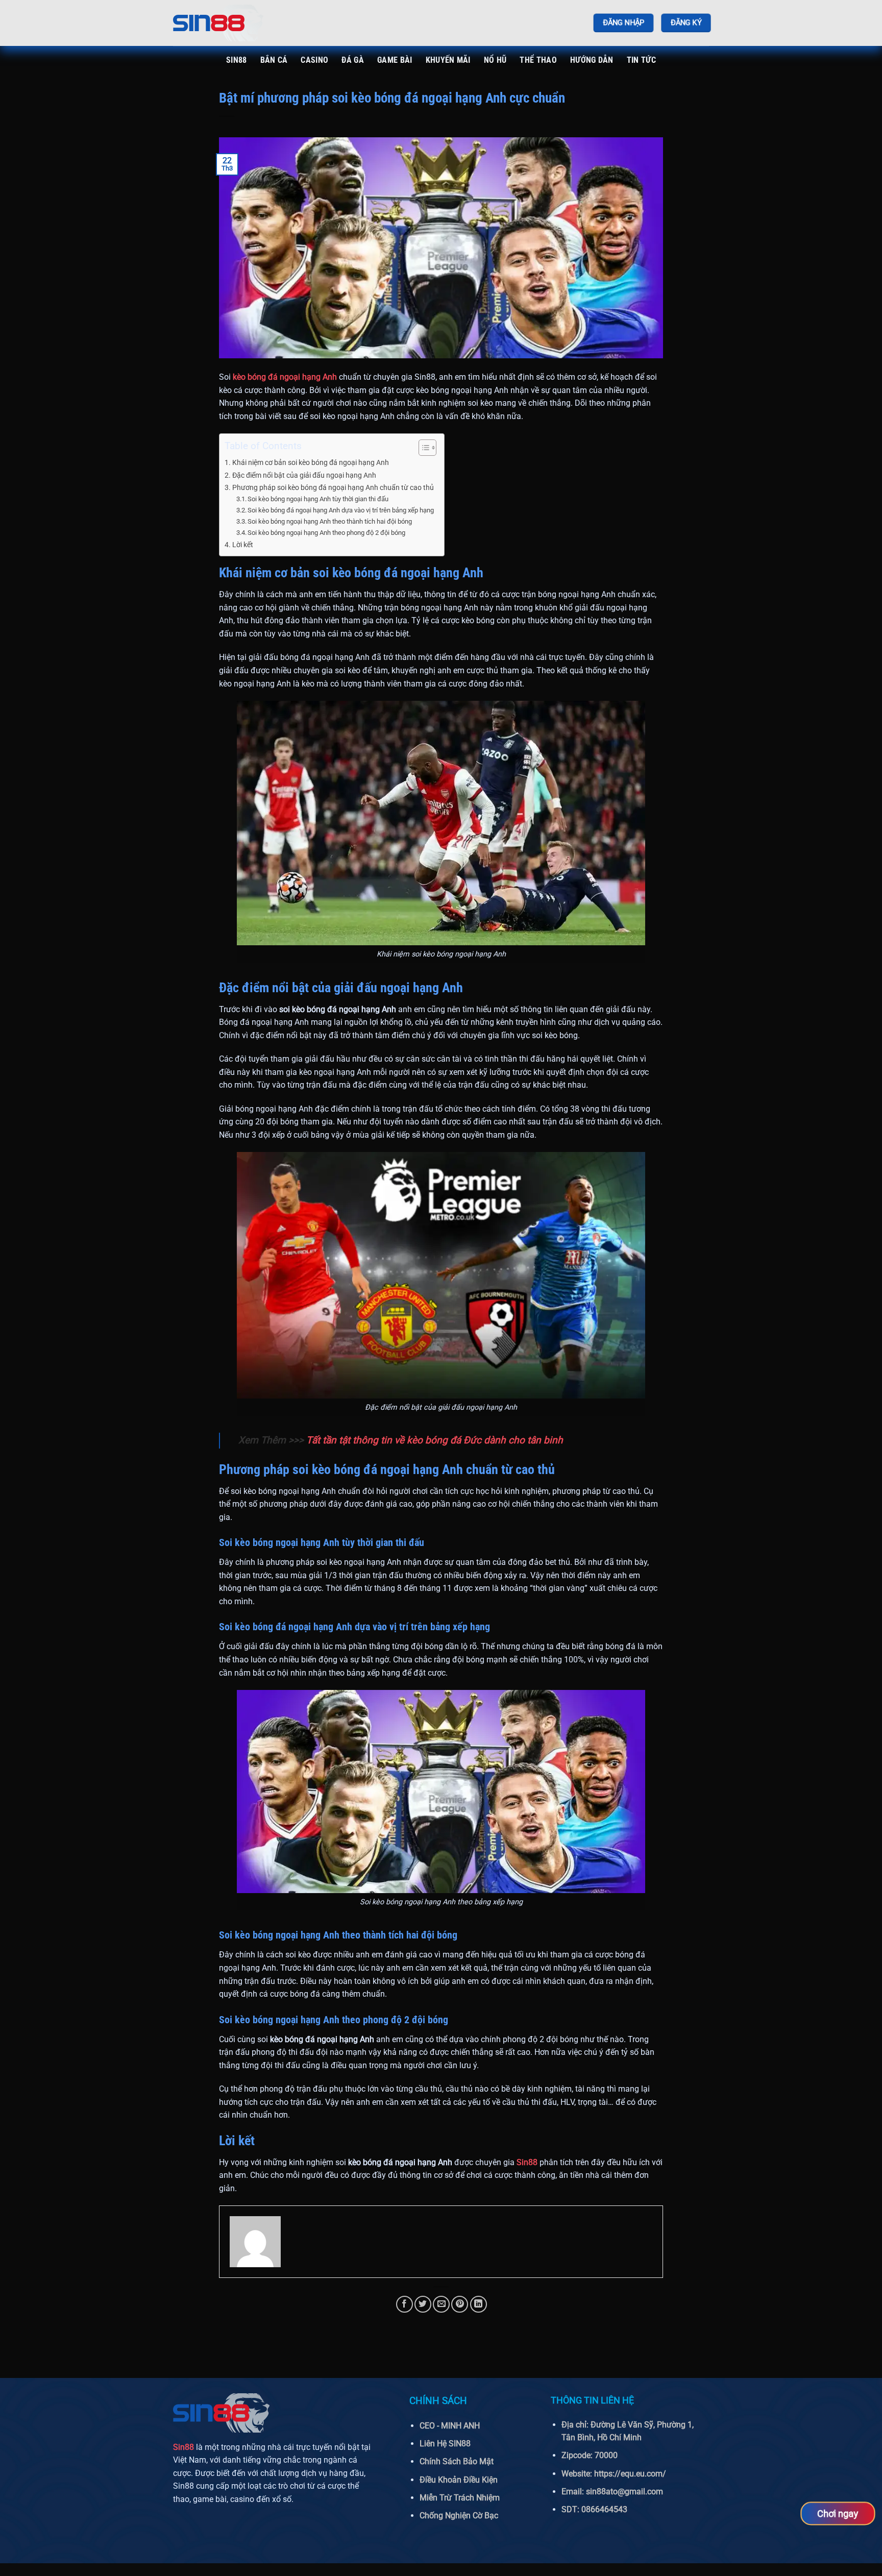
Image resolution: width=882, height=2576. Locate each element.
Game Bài (395, 60)
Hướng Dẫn (592, 60)
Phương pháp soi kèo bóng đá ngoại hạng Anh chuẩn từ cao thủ (333, 488)
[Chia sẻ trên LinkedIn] (479, 2304)
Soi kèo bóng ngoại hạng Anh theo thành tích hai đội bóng (330, 521)
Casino (314, 60)
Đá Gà (353, 60)
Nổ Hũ (495, 60)
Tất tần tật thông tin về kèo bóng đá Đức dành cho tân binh (435, 1440)
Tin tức (641, 60)
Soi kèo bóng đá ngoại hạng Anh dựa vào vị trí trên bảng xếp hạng (341, 510)
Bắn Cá (274, 60)
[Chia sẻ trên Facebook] (405, 2304)
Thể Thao (538, 60)
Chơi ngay (838, 2513)
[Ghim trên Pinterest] (460, 2304)
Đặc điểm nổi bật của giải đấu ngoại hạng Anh (304, 475)
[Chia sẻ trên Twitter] (423, 2304)
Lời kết (243, 545)
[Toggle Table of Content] (422, 448)
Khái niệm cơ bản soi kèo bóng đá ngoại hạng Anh (311, 463)
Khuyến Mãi (448, 60)
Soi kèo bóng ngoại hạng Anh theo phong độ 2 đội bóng (326, 533)
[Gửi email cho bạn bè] (441, 2304)
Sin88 (237, 60)
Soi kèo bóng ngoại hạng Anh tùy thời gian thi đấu (318, 499)
